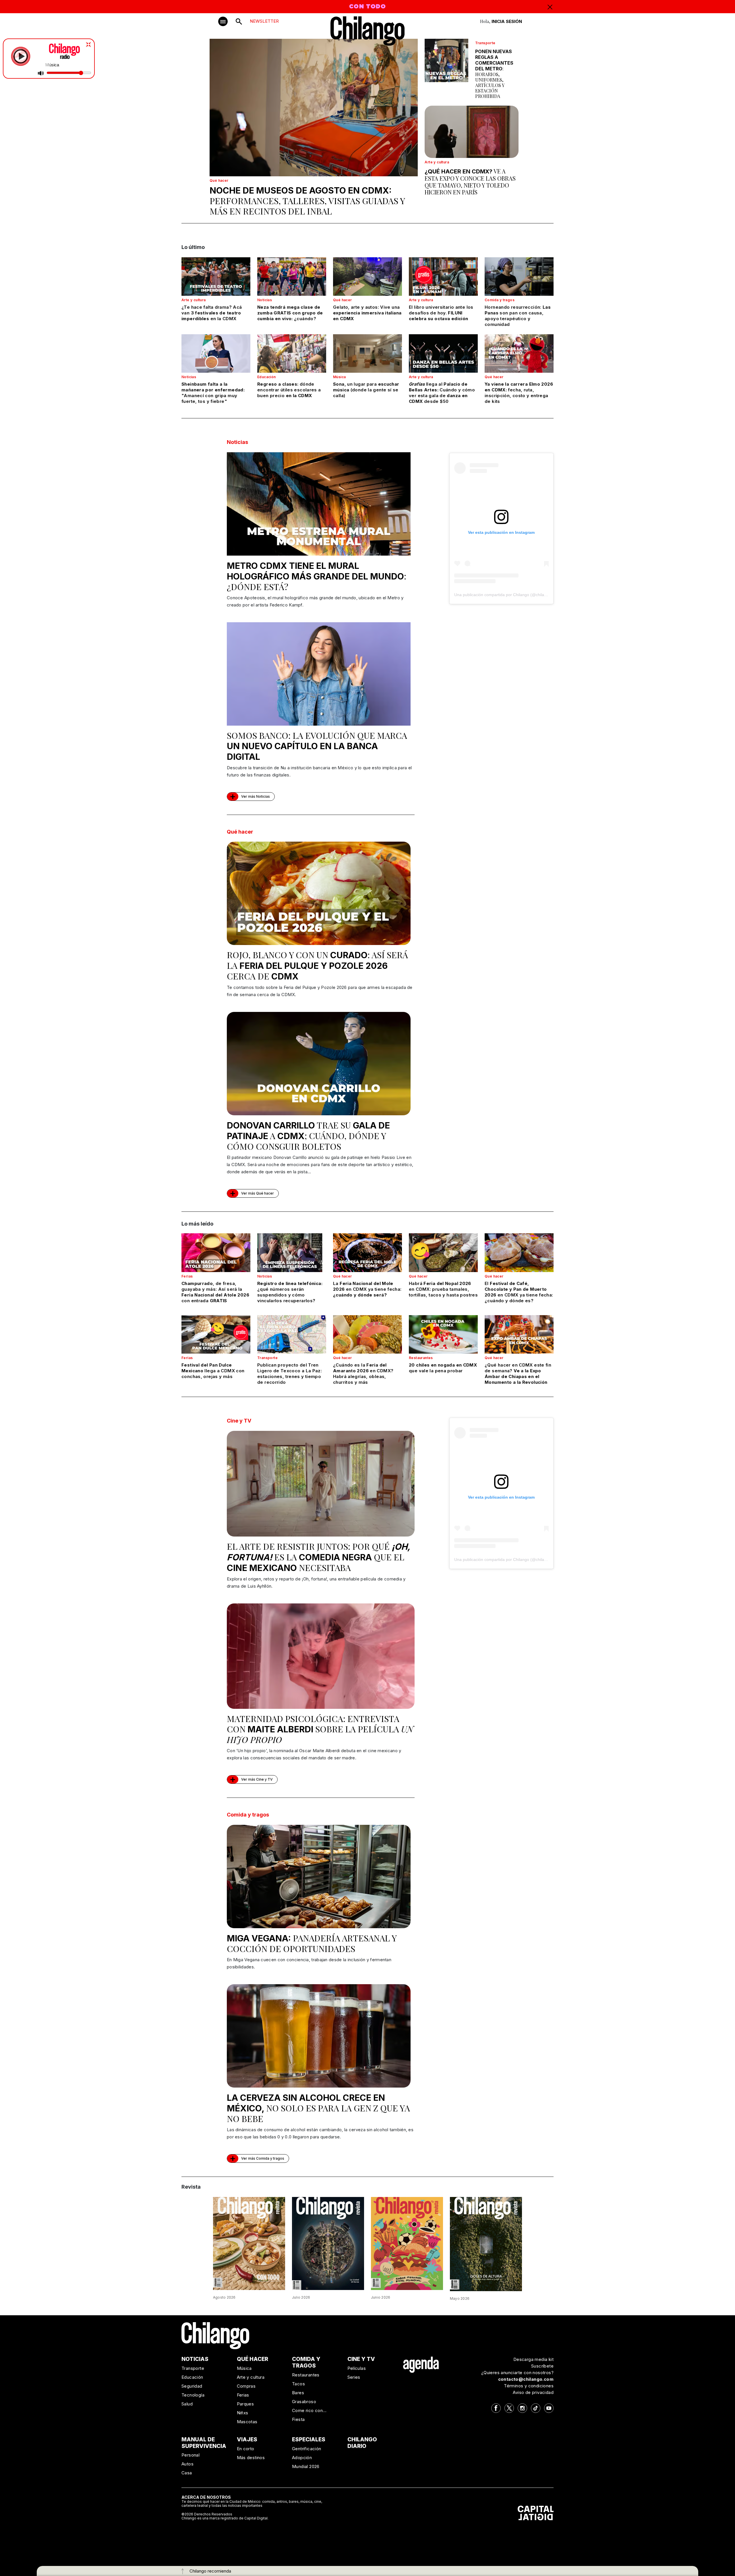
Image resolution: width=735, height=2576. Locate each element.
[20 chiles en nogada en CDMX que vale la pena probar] (443, 1334)
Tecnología (193, 2395)
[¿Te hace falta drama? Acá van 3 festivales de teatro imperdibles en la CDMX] (216, 277)
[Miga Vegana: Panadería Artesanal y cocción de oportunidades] (319, 1877)
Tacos (298, 2384)
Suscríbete (542, 2366)
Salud (187, 2404)
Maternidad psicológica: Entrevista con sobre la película (320, 1729)
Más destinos (251, 2458)
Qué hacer (219, 180)
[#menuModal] (223, 21)
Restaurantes (421, 1358)
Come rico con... (309, 2410)
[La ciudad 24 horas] (328, 2243)
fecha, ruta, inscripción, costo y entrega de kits (519, 393)
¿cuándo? (290, 313)
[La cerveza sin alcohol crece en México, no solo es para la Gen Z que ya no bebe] (319, 2036)
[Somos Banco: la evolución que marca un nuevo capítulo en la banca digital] (319, 674)
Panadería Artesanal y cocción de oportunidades (312, 1943)
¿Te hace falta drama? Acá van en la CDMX (212, 313)
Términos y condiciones (529, 2386)
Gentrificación (307, 2449)
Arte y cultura (437, 162)
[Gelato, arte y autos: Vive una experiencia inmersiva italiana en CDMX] (367, 277)
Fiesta (298, 2419)
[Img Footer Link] (421, 2364)
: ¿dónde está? (317, 576)
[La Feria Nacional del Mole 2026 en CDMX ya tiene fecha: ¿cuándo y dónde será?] (367, 1253)
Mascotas (247, 2422)
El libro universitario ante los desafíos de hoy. (441, 313)
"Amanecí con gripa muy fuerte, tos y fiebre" (213, 393)
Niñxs (243, 2413)
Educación (267, 377)
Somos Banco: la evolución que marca (317, 746)
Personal (190, 2455)
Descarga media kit (533, 2359)
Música (339, 377)
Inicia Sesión (507, 21)
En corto (246, 2449)
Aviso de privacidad (533, 2392)
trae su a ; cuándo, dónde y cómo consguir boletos (308, 1136)
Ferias (187, 1276)
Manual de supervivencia (204, 2443)
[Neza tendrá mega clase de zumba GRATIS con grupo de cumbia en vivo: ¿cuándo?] (292, 277)
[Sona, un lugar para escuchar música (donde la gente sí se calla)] (367, 353)
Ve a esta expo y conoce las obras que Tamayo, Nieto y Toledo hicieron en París (470, 182)
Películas (357, 2368)
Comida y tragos (500, 300)
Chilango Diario (362, 2443)
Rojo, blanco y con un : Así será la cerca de (317, 965)
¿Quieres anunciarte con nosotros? (517, 2373)
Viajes (247, 2439)
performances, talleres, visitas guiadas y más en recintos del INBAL (307, 201)
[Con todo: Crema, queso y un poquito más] (249, 2243)
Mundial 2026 (306, 2466)
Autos (187, 2464)
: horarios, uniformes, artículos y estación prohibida (494, 74)
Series (354, 2377)
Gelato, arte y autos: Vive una (367, 313)
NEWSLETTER (264, 21)
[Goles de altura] (486, 2243)
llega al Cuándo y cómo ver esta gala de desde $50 (442, 393)
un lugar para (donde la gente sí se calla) (366, 390)
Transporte (485, 43)
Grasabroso (304, 2402)
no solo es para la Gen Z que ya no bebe (318, 2108)
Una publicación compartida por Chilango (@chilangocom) (507, 595)
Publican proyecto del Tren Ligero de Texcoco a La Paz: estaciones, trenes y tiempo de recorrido (290, 1374)
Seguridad (192, 2386)
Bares (298, 2393)
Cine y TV (239, 1421)
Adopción (302, 2458)
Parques (245, 2404)
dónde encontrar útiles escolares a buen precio (289, 390)
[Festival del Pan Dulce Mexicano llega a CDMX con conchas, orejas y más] (216, 1334)
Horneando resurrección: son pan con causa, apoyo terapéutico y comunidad (518, 316)
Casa (187, 2473)
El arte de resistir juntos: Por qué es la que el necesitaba (318, 1557)
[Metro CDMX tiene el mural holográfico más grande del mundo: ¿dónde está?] (319, 504)
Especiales (309, 2439)
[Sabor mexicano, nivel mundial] (407, 2243)
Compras (246, 2386)
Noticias (265, 300)
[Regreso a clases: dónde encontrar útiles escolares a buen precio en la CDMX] (292, 353)
